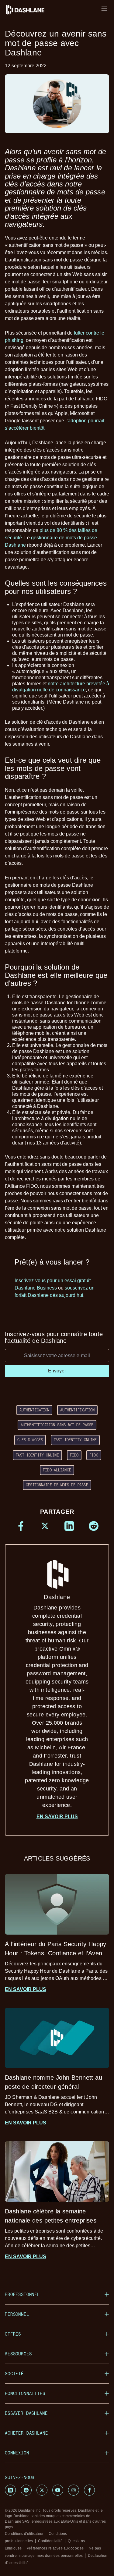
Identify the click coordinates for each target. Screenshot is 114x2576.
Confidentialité (50, 2541)
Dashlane (57, 1701)
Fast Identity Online (75, 1440)
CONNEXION (17, 2453)
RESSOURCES (18, 2354)
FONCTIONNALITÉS (25, 2393)
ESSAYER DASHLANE (26, 2413)
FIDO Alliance (57, 1470)
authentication (35, 1410)
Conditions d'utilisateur (24, 2534)
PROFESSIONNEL (22, 2294)
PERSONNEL (17, 2314)
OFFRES (13, 2334)
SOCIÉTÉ (14, 2374)
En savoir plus (57, 1817)
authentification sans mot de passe (57, 1425)
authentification (77, 1410)
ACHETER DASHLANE (26, 2433)
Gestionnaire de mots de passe (57, 1485)
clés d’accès (30, 1440)
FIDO (74, 1455)
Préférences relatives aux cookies (55, 2548)
